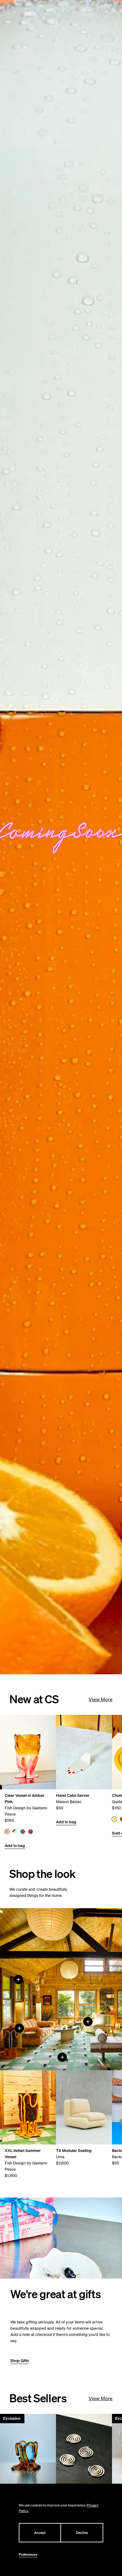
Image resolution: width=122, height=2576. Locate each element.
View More (101, 1699)
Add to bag (15, 1846)
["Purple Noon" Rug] (62, 2057)
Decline (82, 2533)
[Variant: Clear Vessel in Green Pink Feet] (23, 1832)
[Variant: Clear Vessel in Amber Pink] (7, 1832)
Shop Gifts (20, 2361)
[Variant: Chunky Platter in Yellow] (114, 1819)
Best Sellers (38, 2398)
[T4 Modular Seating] (88, 2022)
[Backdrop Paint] (18, 1980)
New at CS (34, 1699)
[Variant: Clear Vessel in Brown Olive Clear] (15, 1832)
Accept (40, 2533)
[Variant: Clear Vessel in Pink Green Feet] (30, 1832)
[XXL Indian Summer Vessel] (19, 2028)
